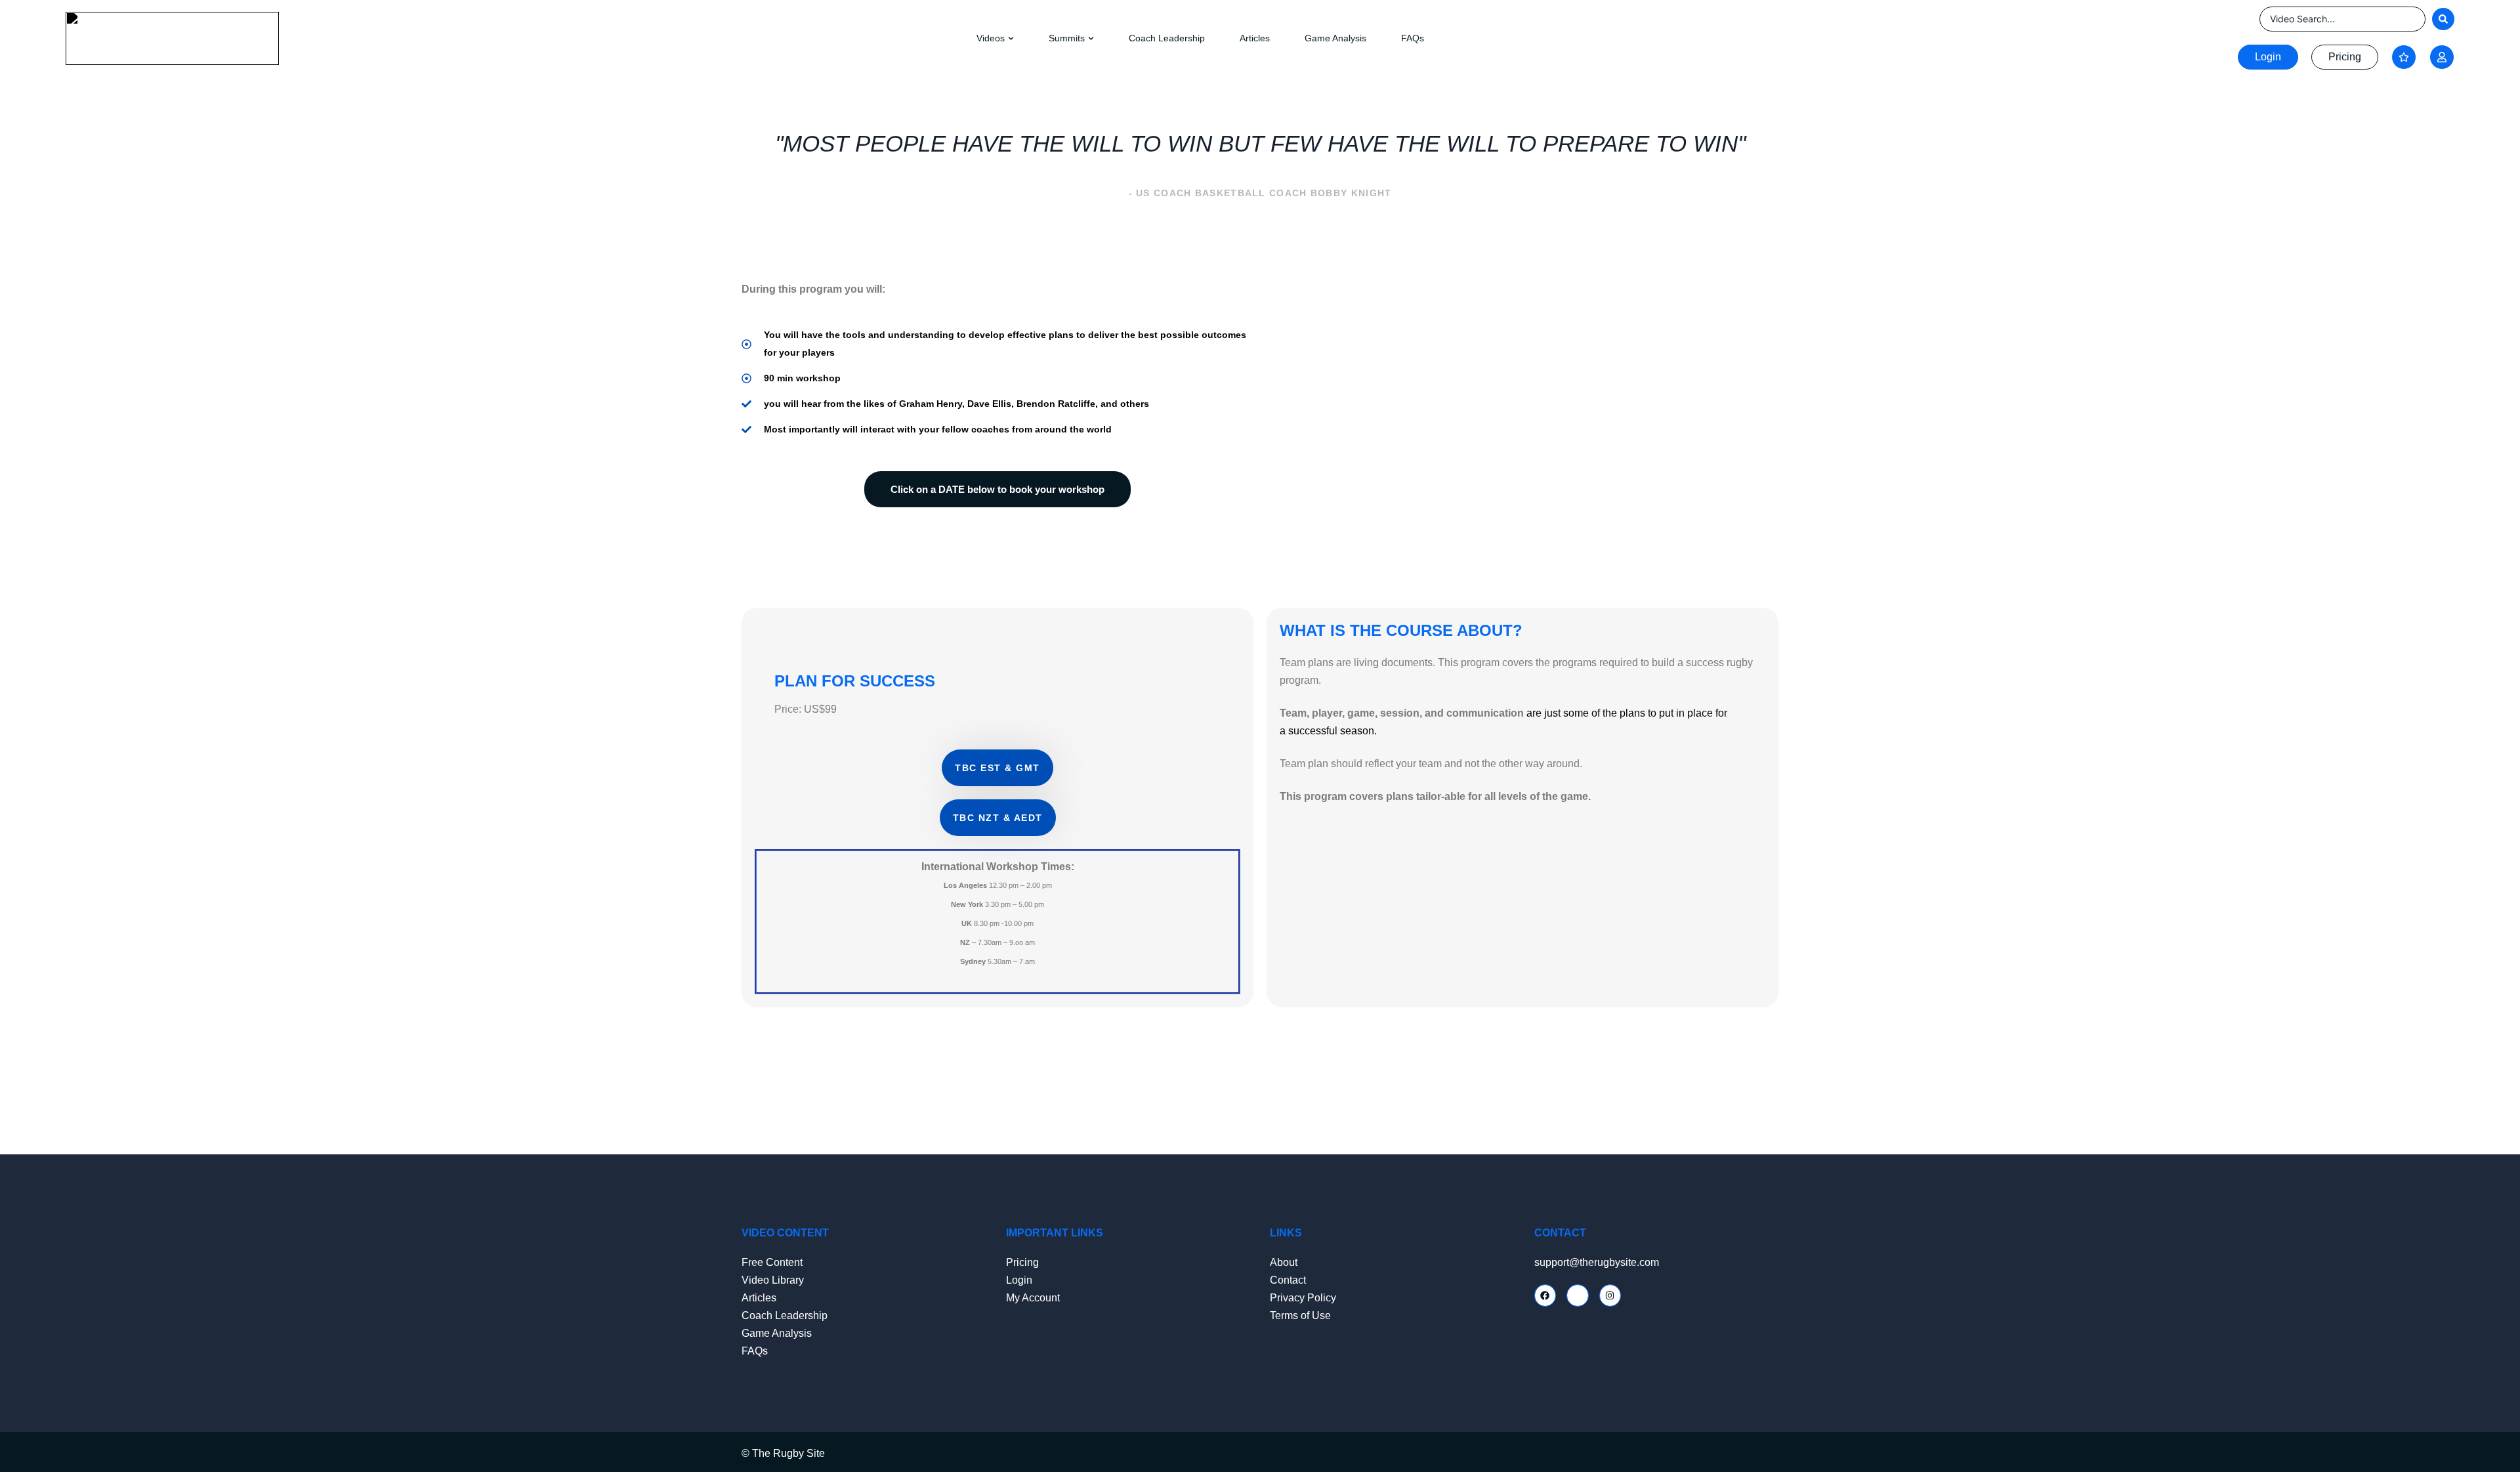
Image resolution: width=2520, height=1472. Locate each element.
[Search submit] (2443, 19)
